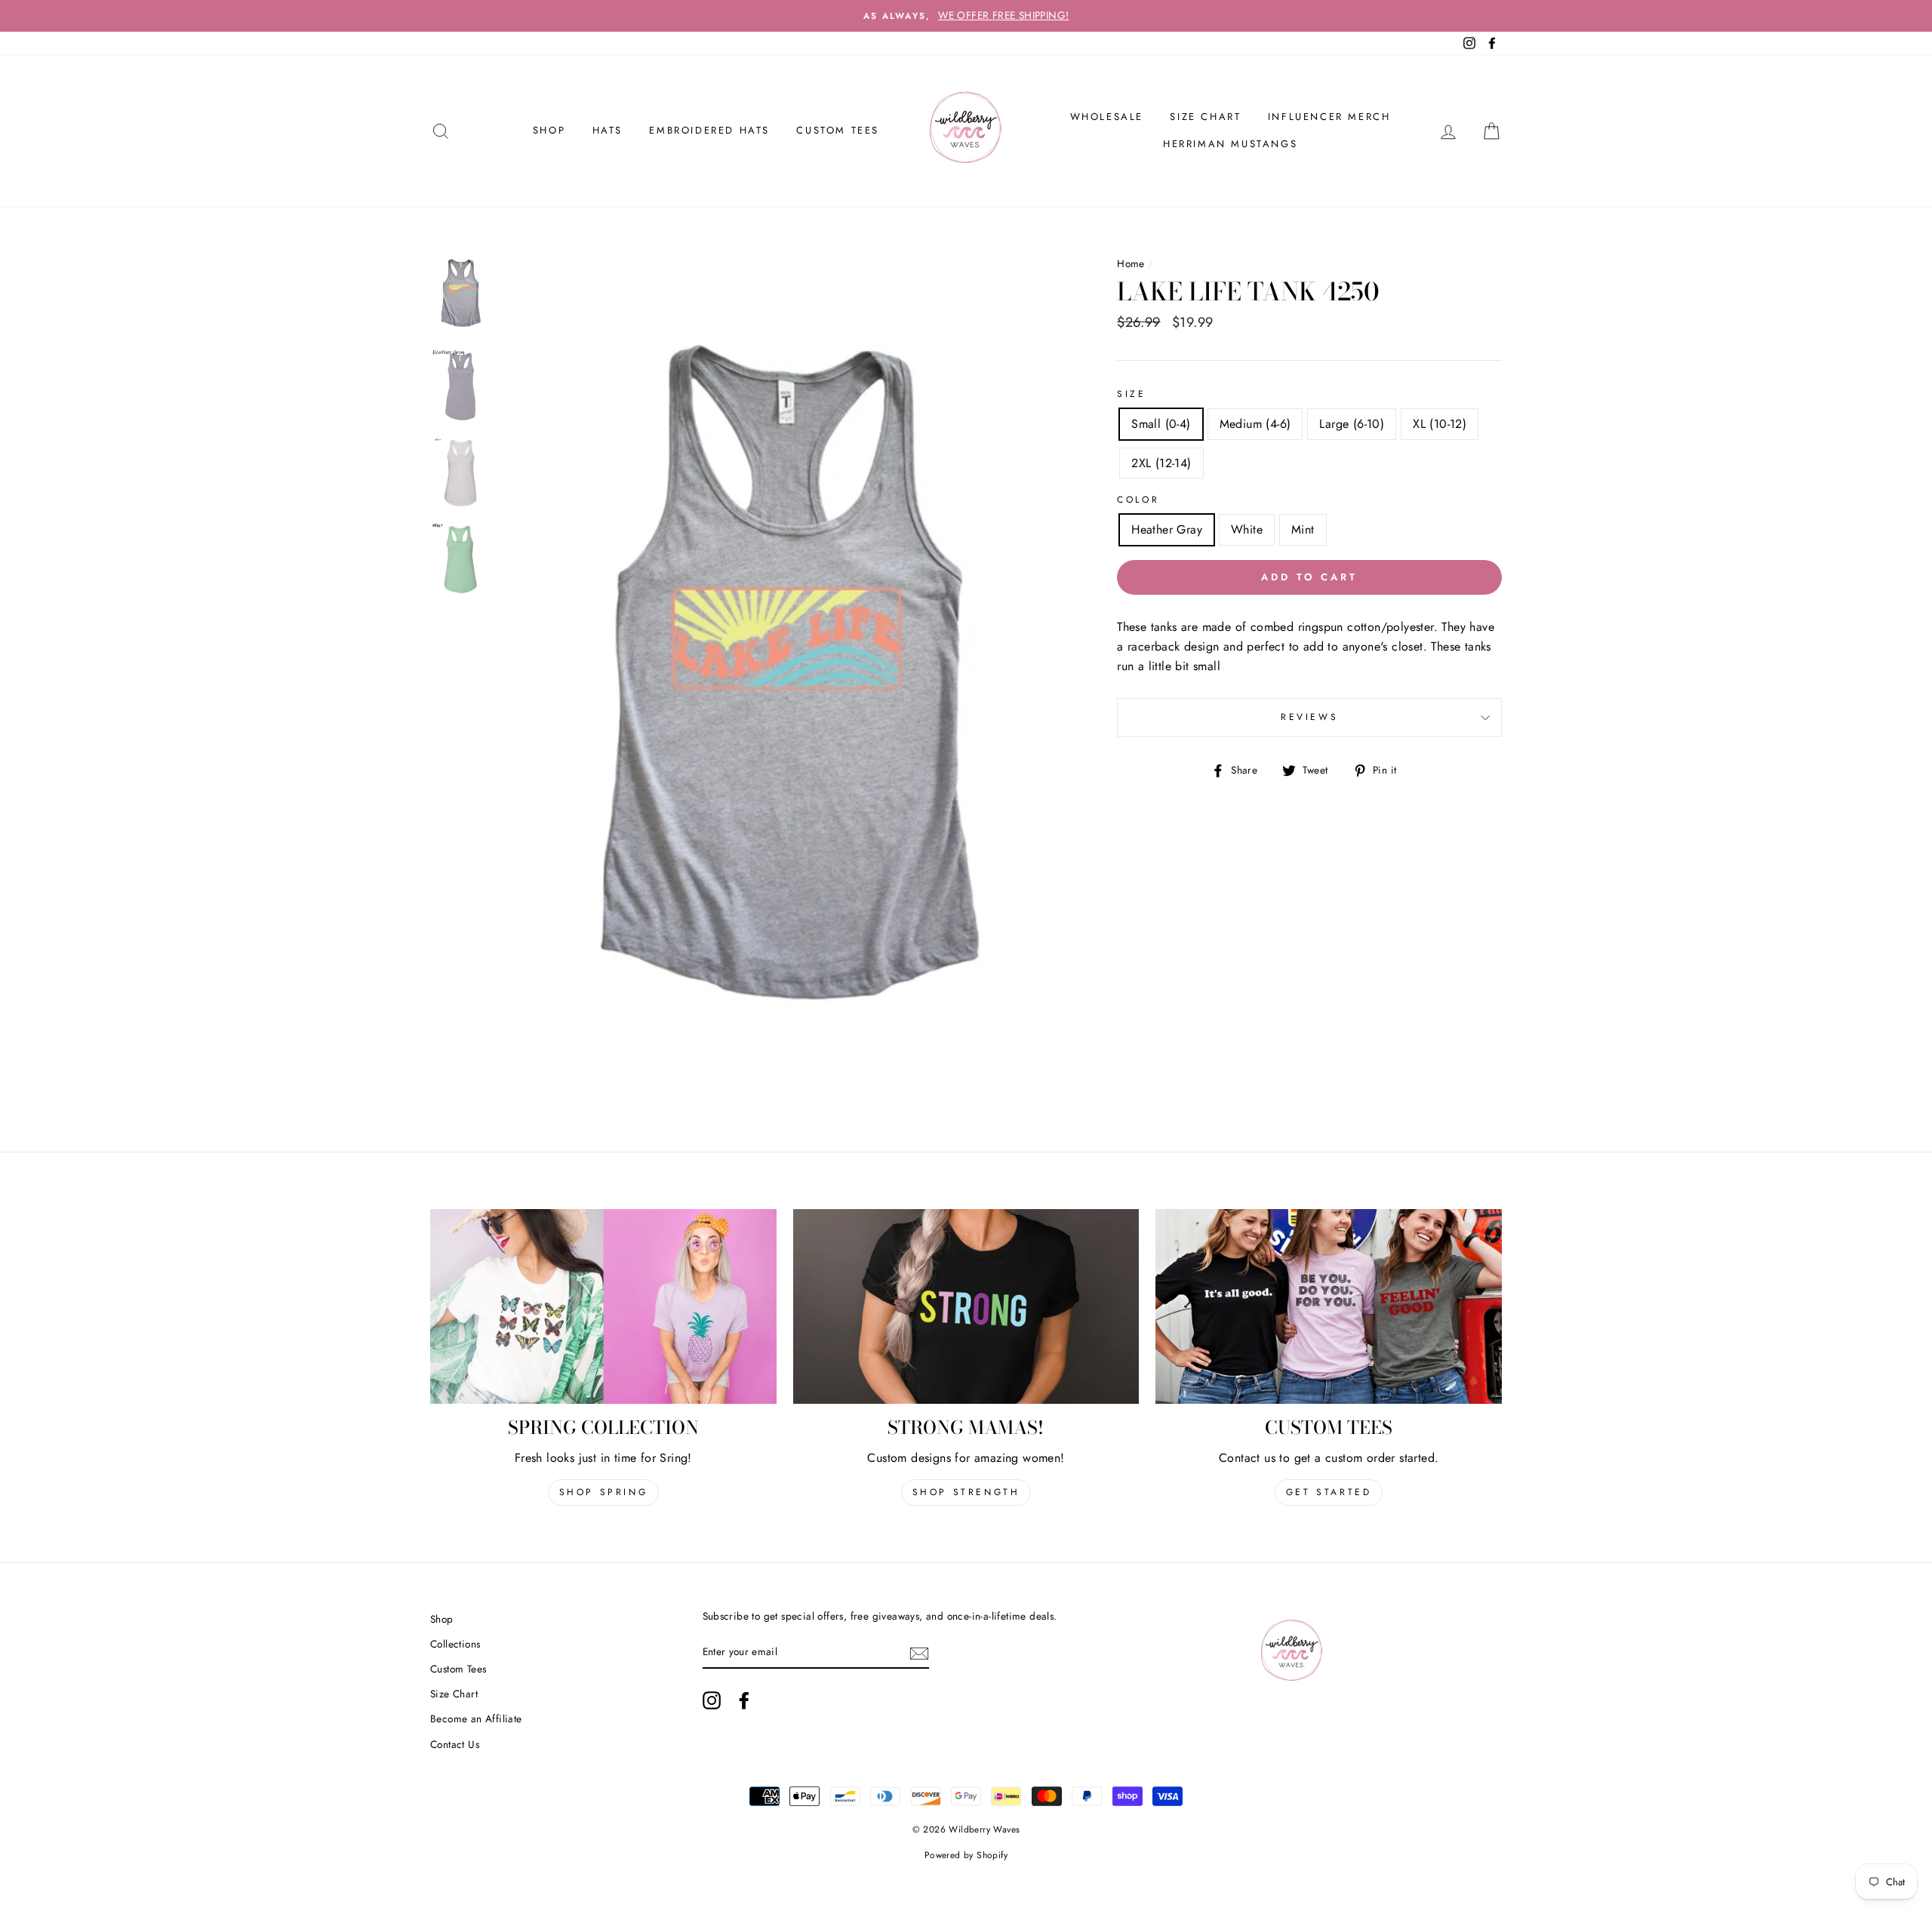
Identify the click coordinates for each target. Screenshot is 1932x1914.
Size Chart (1205, 117)
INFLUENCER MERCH (1329, 117)
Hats (608, 130)
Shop (442, 1619)
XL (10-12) (1440, 424)
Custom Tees (838, 130)
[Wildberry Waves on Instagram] (712, 1700)
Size (1131, 394)
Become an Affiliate (476, 1719)
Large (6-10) (1352, 424)
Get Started (1329, 1492)
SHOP (549, 130)
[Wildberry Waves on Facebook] (744, 1700)
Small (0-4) (1161, 424)
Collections (455, 1644)
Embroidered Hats (709, 130)
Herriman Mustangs (1230, 144)
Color (1138, 500)
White (1247, 529)
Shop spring (604, 1492)
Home (1131, 263)
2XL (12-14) (1161, 463)
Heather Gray (1167, 529)
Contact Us (455, 1744)
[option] (966, 16)
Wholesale (1107, 117)
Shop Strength (966, 1492)
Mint (1303, 529)
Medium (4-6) (1255, 424)
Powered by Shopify (966, 1855)
